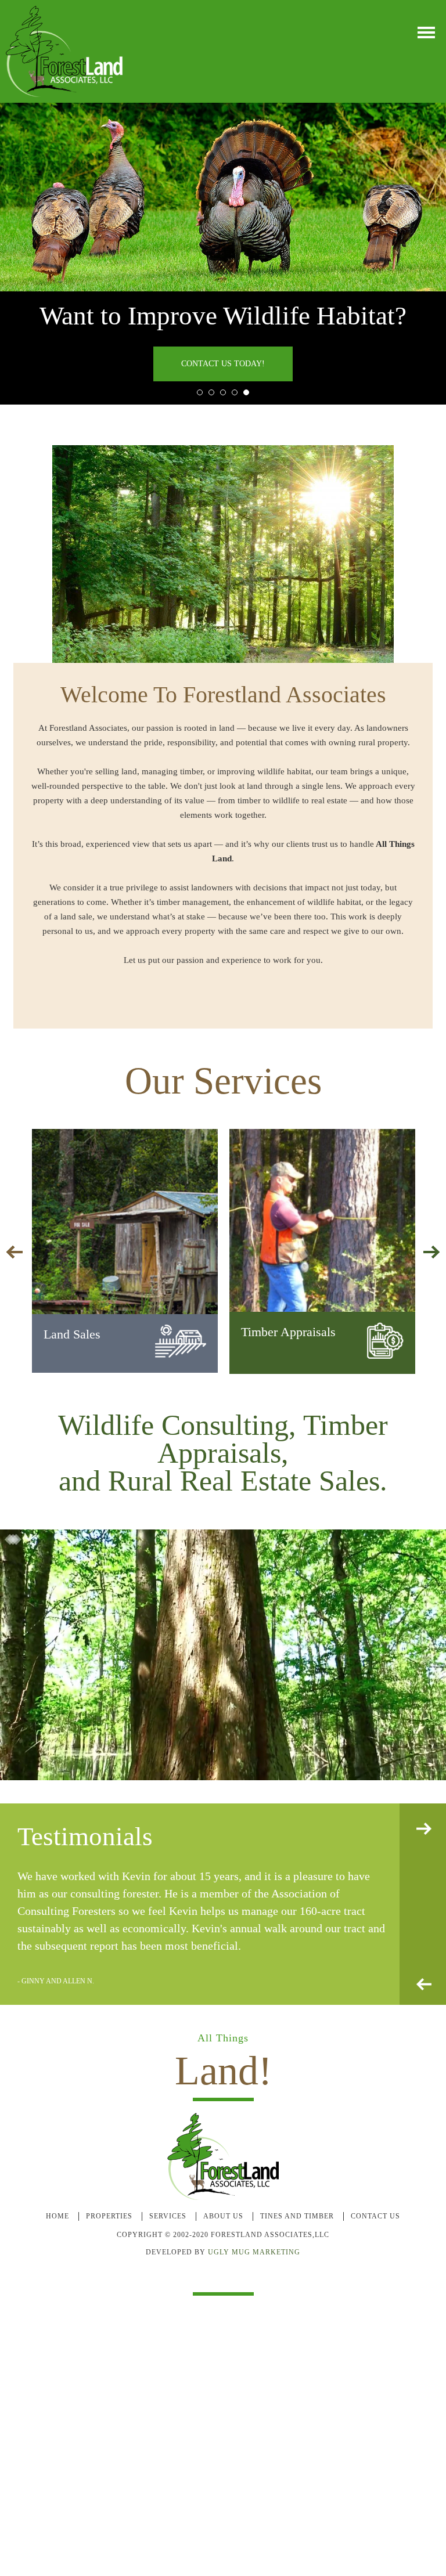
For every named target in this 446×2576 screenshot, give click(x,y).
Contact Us (375, 2217)
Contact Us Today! (223, 364)
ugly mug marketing (254, 2253)
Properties (109, 2217)
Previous (424, 1985)
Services (168, 2217)
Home (57, 2217)
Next (424, 1829)
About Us (223, 2217)
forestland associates (64, 51)
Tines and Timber (297, 2217)
